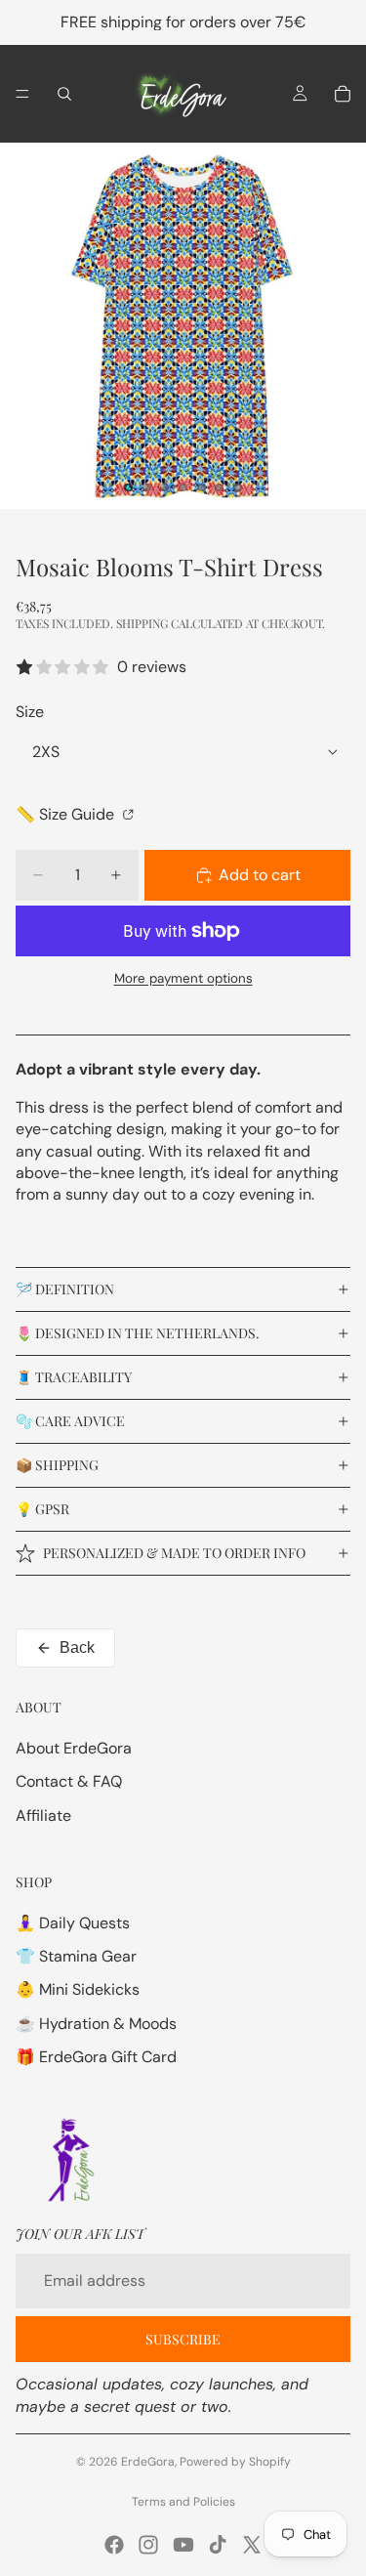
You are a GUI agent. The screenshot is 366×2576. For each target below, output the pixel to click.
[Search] (64, 94)
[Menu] (22, 94)
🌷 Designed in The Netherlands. (138, 1333)
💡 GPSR (42, 1509)
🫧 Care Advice (70, 1421)
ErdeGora (148, 2462)
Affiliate (43, 1816)
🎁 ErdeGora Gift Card (96, 2057)
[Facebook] (114, 2545)
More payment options (183, 978)
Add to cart (260, 875)
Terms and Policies (183, 2502)
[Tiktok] (218, 2545)
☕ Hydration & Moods (96, 2024)
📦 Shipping (57, 1465)
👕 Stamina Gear (76, 1956)
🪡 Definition (65, 1289)
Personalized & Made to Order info (174, 1553)
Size (30, 712)
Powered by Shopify (235, 2462)
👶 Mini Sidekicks (78, 1989)
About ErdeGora (74, 1748)
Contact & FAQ (69, 1781)
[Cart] (343, 94)
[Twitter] (252, 2545)
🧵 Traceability (74, 1377)
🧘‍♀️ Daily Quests (73, 1923)
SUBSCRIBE (183, 2339)
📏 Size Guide (67, 814)
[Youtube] (183, 2545)
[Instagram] (148, 2545)
